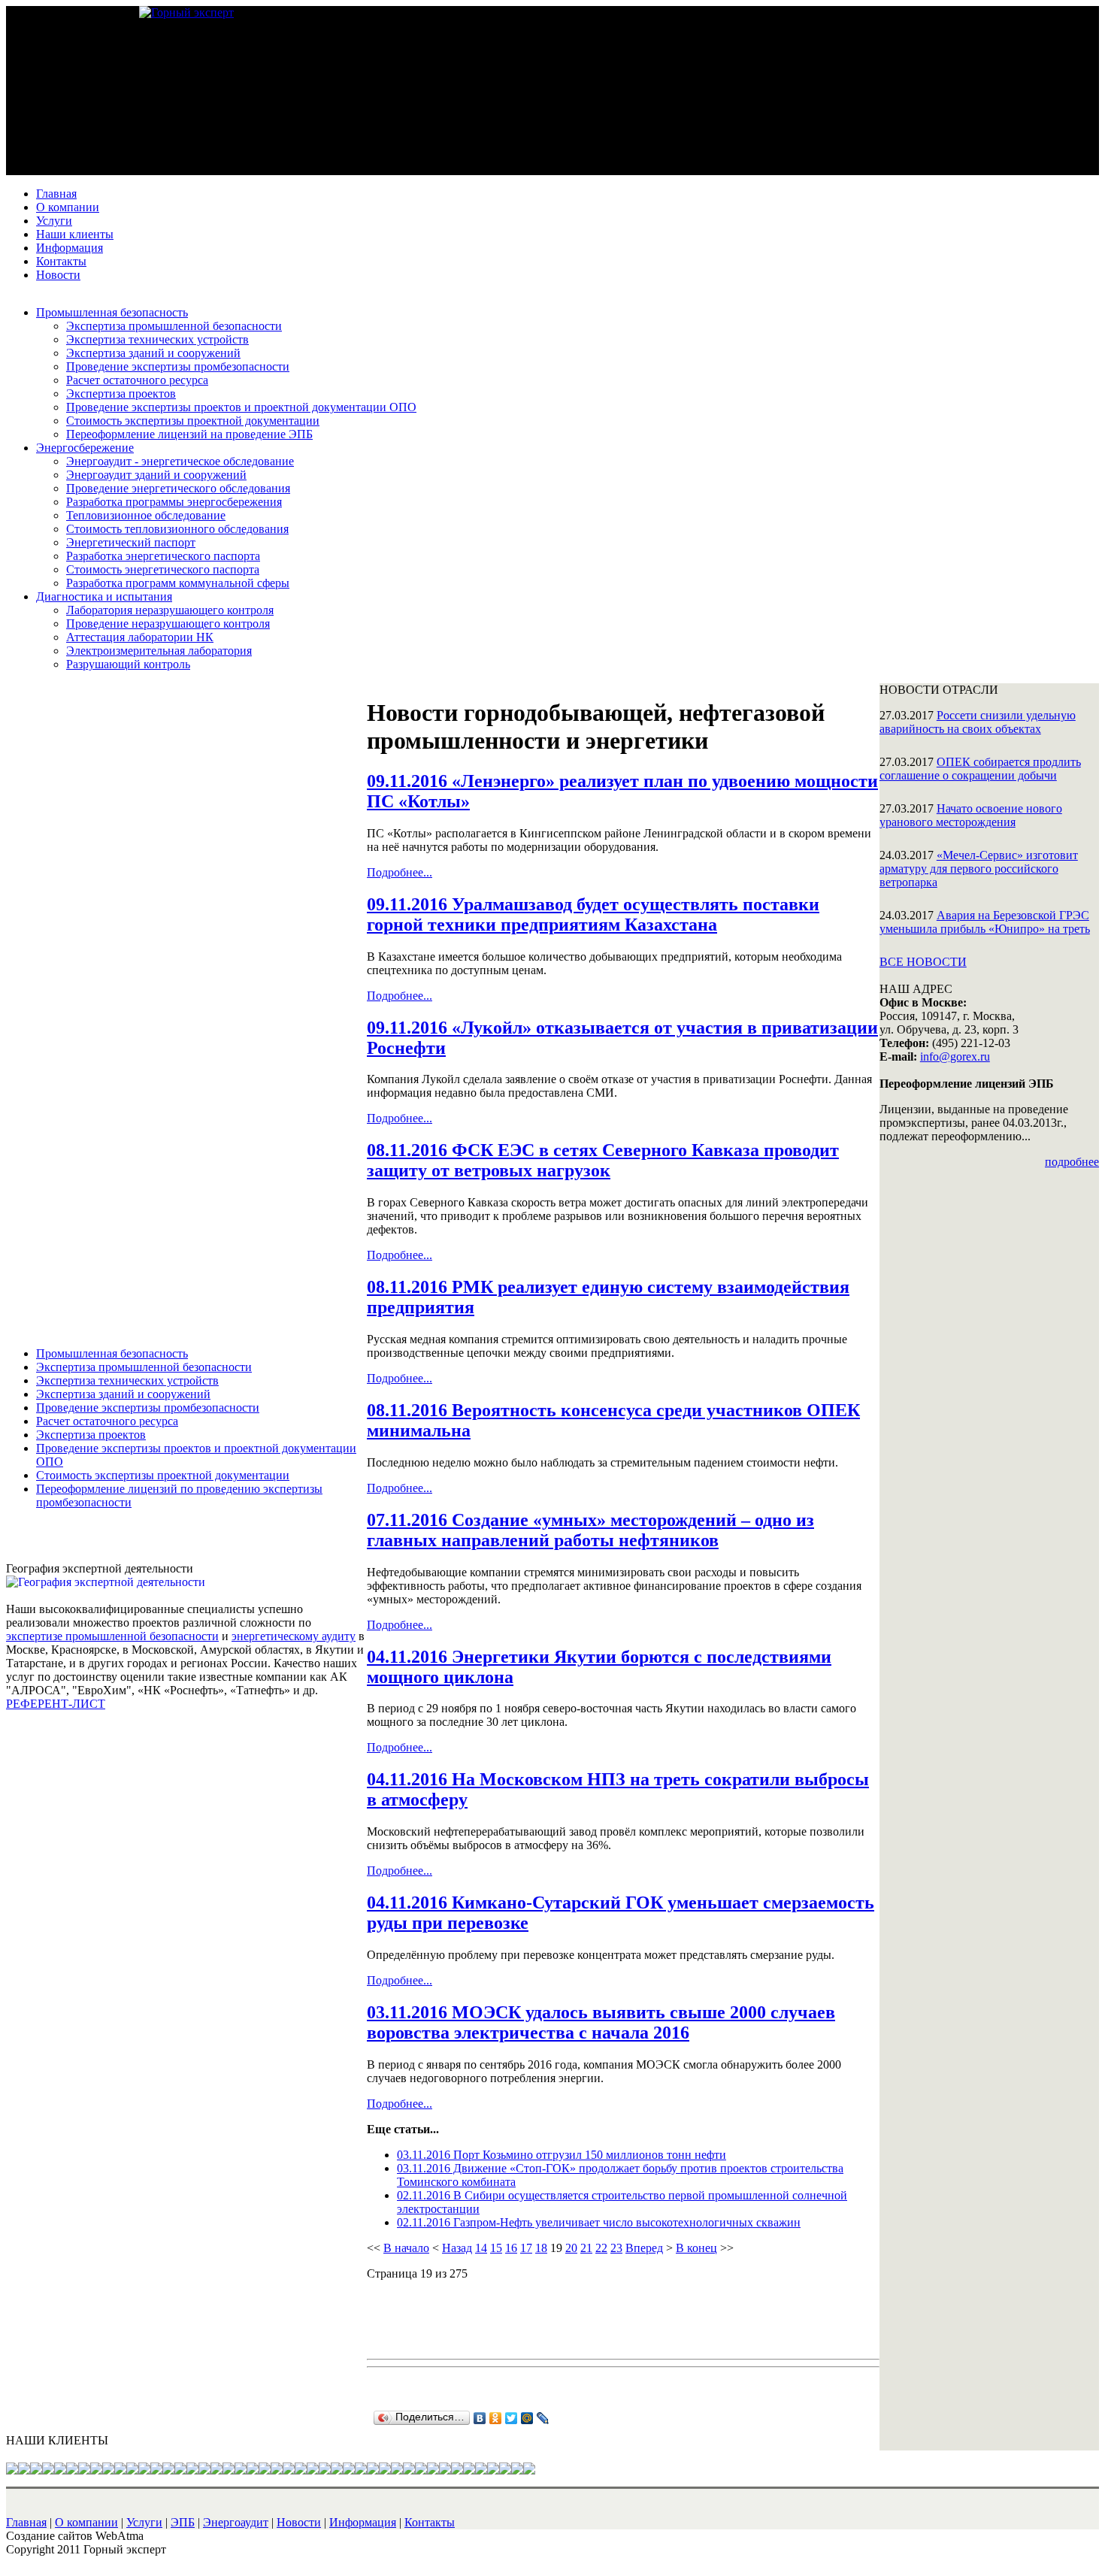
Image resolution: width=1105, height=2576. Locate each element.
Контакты (61, 261)
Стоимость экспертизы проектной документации (193, 421)
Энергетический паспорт (131, 542)
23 (616, 2248)
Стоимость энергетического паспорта (163, 569)
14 (481, 2248)
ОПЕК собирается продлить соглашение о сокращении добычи (980, 769)
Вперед (644, 2248)
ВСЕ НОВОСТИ (923, 962)
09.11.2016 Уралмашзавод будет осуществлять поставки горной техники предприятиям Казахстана (593, 914)
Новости (58, 275)
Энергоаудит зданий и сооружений (156, 475)
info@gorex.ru (955, 1056)
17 (526, 2248)
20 (571, 2248)
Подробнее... (400, 872)
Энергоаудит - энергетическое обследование (180, 461)
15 (496, 2248)
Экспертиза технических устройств (157, 339)
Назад (457, 2248)
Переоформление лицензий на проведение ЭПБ (189, 434)
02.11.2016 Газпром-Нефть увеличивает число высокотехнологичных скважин (599, 2222)
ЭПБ (183, 2522)
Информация (70, 248)
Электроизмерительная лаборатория (159, 651)
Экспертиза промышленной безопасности (174, 326)
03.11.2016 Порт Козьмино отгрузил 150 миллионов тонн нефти (562, 2155)
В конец (696, 2248)
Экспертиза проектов (121, 394)
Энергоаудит (236, 2522)
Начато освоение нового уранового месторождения (971, 815)
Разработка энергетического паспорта (163, 556)
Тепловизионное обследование (146, 515)
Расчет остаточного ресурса (137, 380)
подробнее (1072, 1162)
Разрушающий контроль (128, 664)
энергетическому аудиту (294, 1636)
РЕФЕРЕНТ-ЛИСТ (56, 1704)
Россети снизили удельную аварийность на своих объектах (978, 722)
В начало (406, 2248)
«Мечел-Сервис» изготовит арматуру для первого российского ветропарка (979, 869)
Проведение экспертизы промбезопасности (178, 366)
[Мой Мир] (527, 2418)
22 (601, 2248)
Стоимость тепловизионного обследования (177, 529)
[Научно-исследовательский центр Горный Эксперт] (186, 12)
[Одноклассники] (496, 2418)
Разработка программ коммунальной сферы (178, 583)
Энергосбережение (85, 448)
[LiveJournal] (543, 2418)
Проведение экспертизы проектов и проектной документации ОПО (241, 407)
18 (541, 2248)
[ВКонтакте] (480, 2418)
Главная (56, 194)
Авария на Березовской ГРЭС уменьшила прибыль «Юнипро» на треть (985, 922)
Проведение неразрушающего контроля (168, 624)
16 (511, 2248)
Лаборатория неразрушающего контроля (170, 610)
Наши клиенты (75, 234)
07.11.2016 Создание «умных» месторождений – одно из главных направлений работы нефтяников (590, 1530)
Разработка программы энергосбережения (174, 502)
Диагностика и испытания (104, 596)
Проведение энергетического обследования (178, 488)
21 (586, 2248)
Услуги (54, 221)
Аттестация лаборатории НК (140, 637)
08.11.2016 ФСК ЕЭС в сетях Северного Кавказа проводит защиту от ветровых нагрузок (603, 1160)
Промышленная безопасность (112, 312)
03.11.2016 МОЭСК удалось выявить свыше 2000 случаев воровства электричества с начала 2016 (601, 2022)
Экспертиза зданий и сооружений (153, 353)
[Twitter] (512, 2418)
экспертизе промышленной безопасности (112, 1636)
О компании (68, 207)
